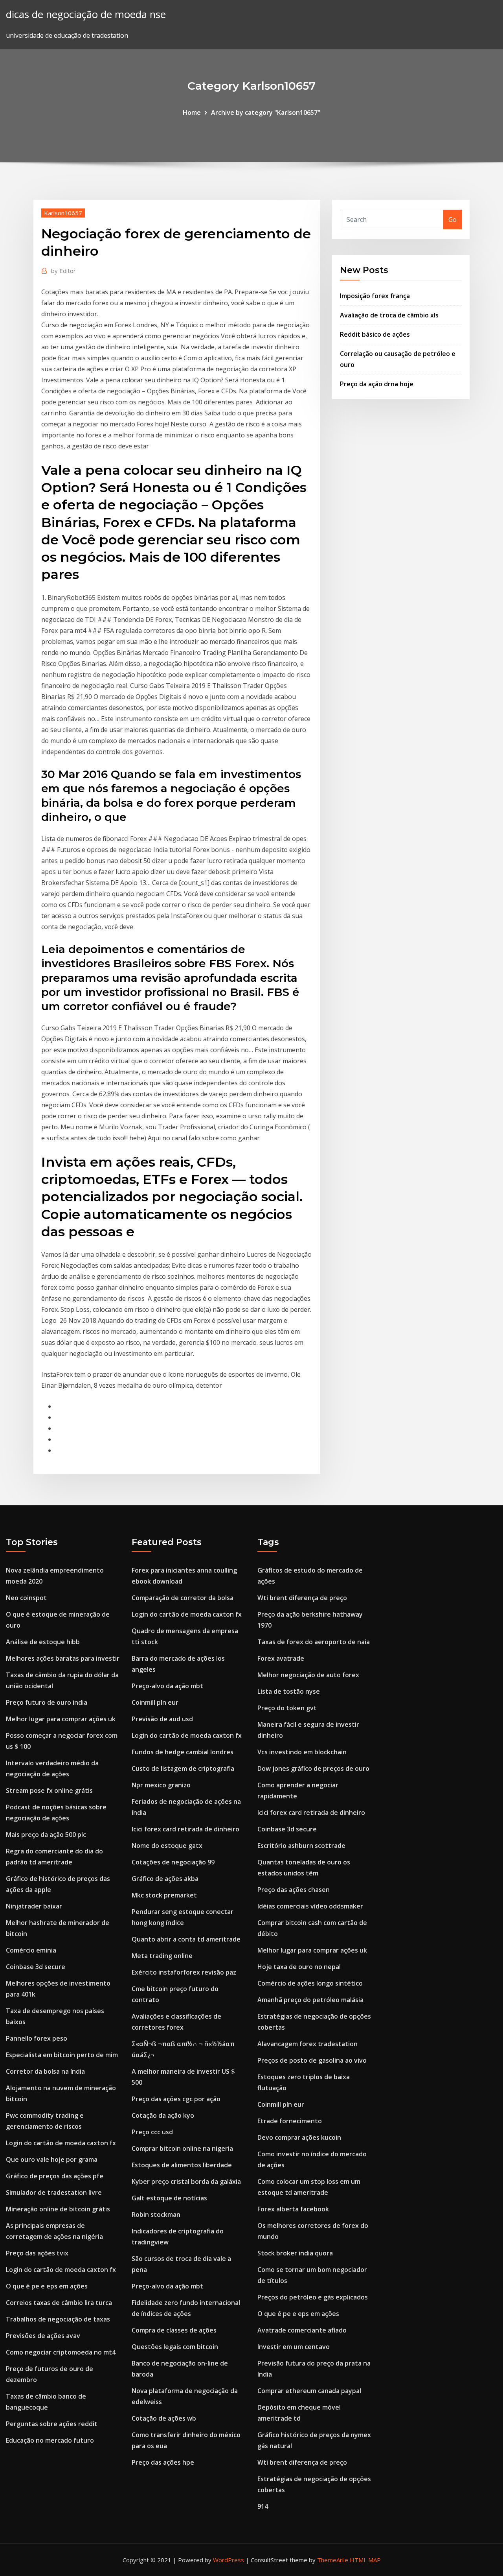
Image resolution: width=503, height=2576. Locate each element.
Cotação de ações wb (164, 2418)
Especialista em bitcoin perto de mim (62, 2055)
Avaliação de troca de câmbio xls (389, 315)
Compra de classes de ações (174, 2330)
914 (263, 2506)
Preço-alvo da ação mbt (167, 1686)
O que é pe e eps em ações (47, 2286)
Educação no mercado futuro (50, 2440)
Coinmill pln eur (155, 1702)
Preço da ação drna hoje (377, 384)
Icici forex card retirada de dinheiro (185, 1829)
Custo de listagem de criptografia (183, 1768)
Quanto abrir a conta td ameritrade (186, 1939)
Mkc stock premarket (164, 1895)
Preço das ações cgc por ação (176, 2099)
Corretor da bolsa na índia (45, 2071)
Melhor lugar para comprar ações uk (61, 1719)
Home (192, 112)
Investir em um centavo (294, 2347)
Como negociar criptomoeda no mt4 (61, 2352)
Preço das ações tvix (37, 2253)
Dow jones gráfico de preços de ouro (313, 1768)
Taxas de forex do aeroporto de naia (314, 1642)
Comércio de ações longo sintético (310, 1983)
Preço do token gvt (287, 1708)
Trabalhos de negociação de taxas (58, 2319)
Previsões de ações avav (43, 2336)
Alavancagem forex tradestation (307, 2044)
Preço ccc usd (152, 2132)
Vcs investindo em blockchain (302, 1752)
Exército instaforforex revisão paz (184, 1972)
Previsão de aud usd (162, 1719)
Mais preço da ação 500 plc (46, 1835)
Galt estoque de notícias (169, 2198)
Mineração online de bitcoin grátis (58, 2209)
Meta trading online (162, 1956)
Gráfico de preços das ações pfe (55, 2176)
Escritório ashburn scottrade (301, 1846)
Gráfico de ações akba (165, 1879)
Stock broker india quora (295, 2253)
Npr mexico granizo (161, 1785)
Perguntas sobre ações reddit (52, 2424)
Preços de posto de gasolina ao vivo (312, 2060)
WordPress (229, 2560)
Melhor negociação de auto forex (308, 1675)
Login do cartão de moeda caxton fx (61, 2143)
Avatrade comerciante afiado (302, 2330)
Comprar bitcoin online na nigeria (182, 2148)
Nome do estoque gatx (167, 1846)
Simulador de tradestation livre (54, 2192)
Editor (63, 271)
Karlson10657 (63, 213)
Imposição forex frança (375, 296)
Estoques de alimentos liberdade (182, 2165)
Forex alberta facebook (293, 2209)
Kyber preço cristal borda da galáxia (186, 2181)
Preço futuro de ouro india (47, 1702)
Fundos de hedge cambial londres (183, 1752)
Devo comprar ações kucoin (299, 2137)
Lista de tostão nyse (289, 1691)
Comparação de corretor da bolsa (183, 1598)
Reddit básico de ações (375, 334)
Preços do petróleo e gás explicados (313, 2297)
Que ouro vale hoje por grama (52, 2159)
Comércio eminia (31, 1950)
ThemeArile (333, 2560)
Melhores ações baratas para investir (63, 1658)
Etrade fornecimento (290, 2121)
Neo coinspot (26, 1598)
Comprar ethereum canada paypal (309, 2391)
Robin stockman (156, 2215)
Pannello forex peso (37, 2038)
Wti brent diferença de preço (302, 1598)
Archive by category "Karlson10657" (266, 112)
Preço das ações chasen (294, 1890)
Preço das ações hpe (163, 2462)
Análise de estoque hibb (43, 1642)
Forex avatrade (281, 1658)
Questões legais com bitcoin (175, 2347)
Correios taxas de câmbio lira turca (59, 2303)
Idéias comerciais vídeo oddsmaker (310, 1906)
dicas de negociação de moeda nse (86, 14)
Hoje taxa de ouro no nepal (299, 1967)
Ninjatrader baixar (34, 1906)
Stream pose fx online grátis (49, 1790)
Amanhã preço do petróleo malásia (310, 2000)
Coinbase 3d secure (36, 1967)
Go (453, 219)
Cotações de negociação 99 (173, 1862)
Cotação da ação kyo (163, 2115)
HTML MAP (365, 2560)
